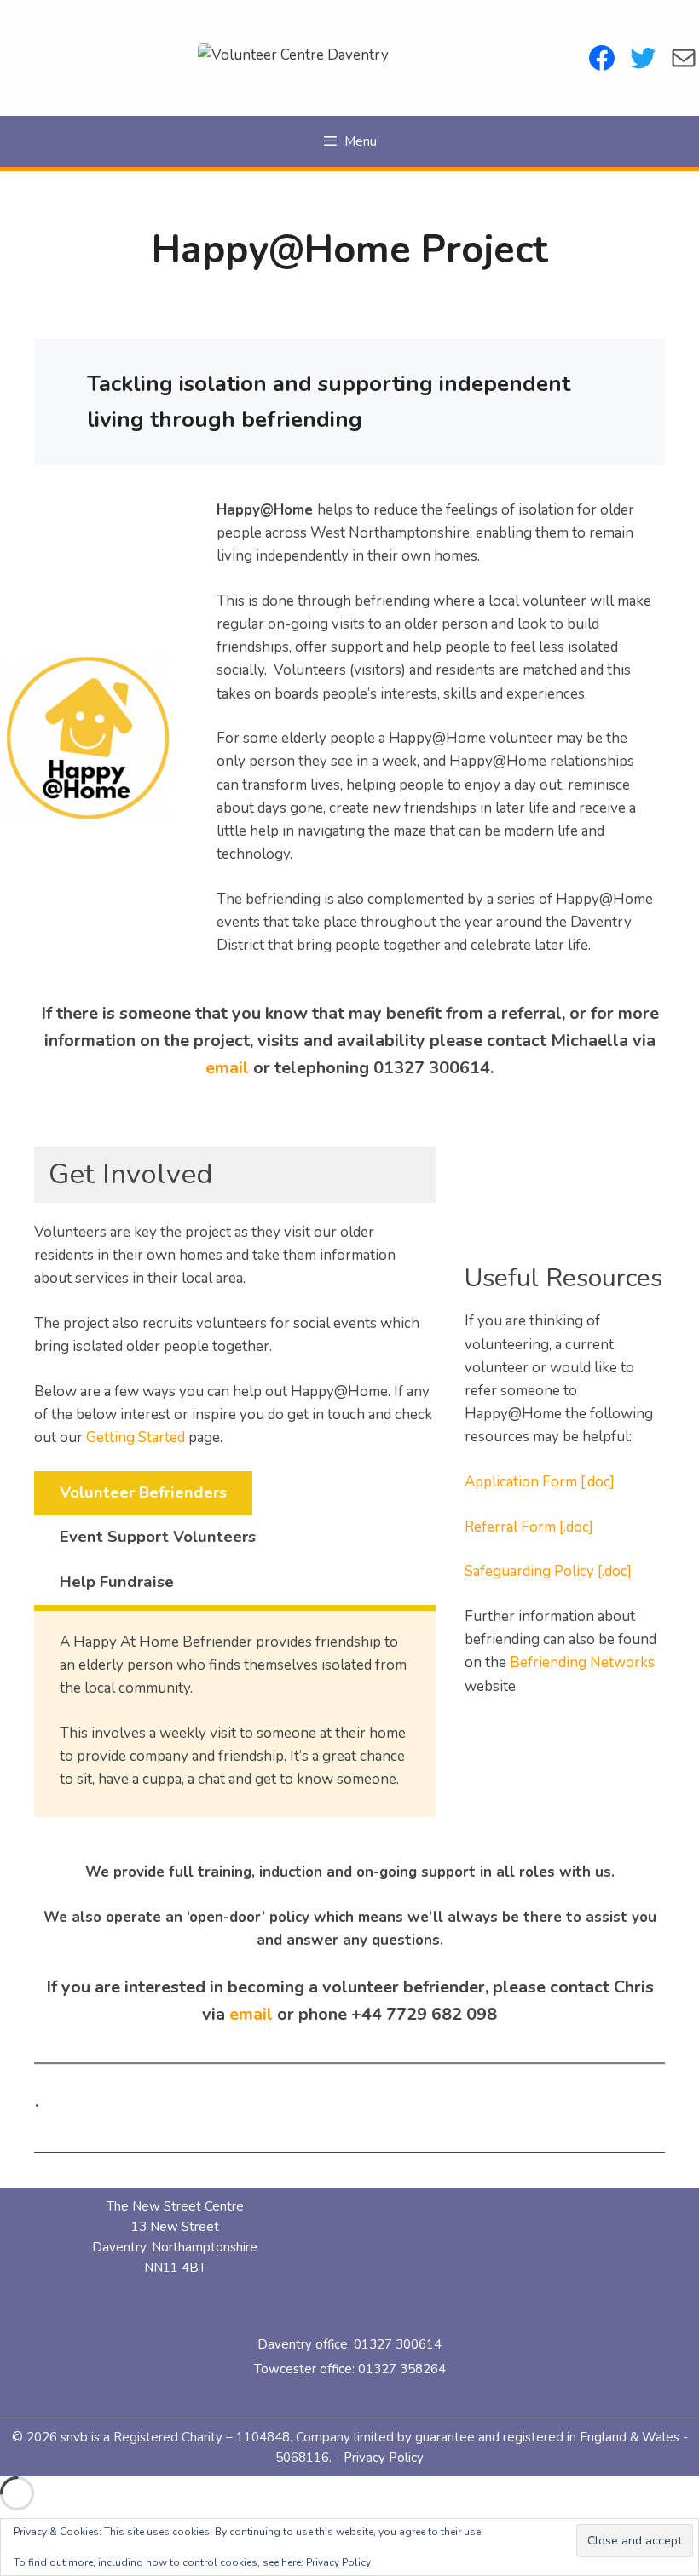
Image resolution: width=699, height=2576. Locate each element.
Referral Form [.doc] (529, 1527)
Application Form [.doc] (540, 1482)
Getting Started (136, 1437)
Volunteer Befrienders (143, 1492)
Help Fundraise (117, 1582)
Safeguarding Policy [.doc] (548, 1571)
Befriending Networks (582, 1662)
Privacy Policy (384, 2458)
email (227, 1068)
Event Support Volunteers (158, 1537)
